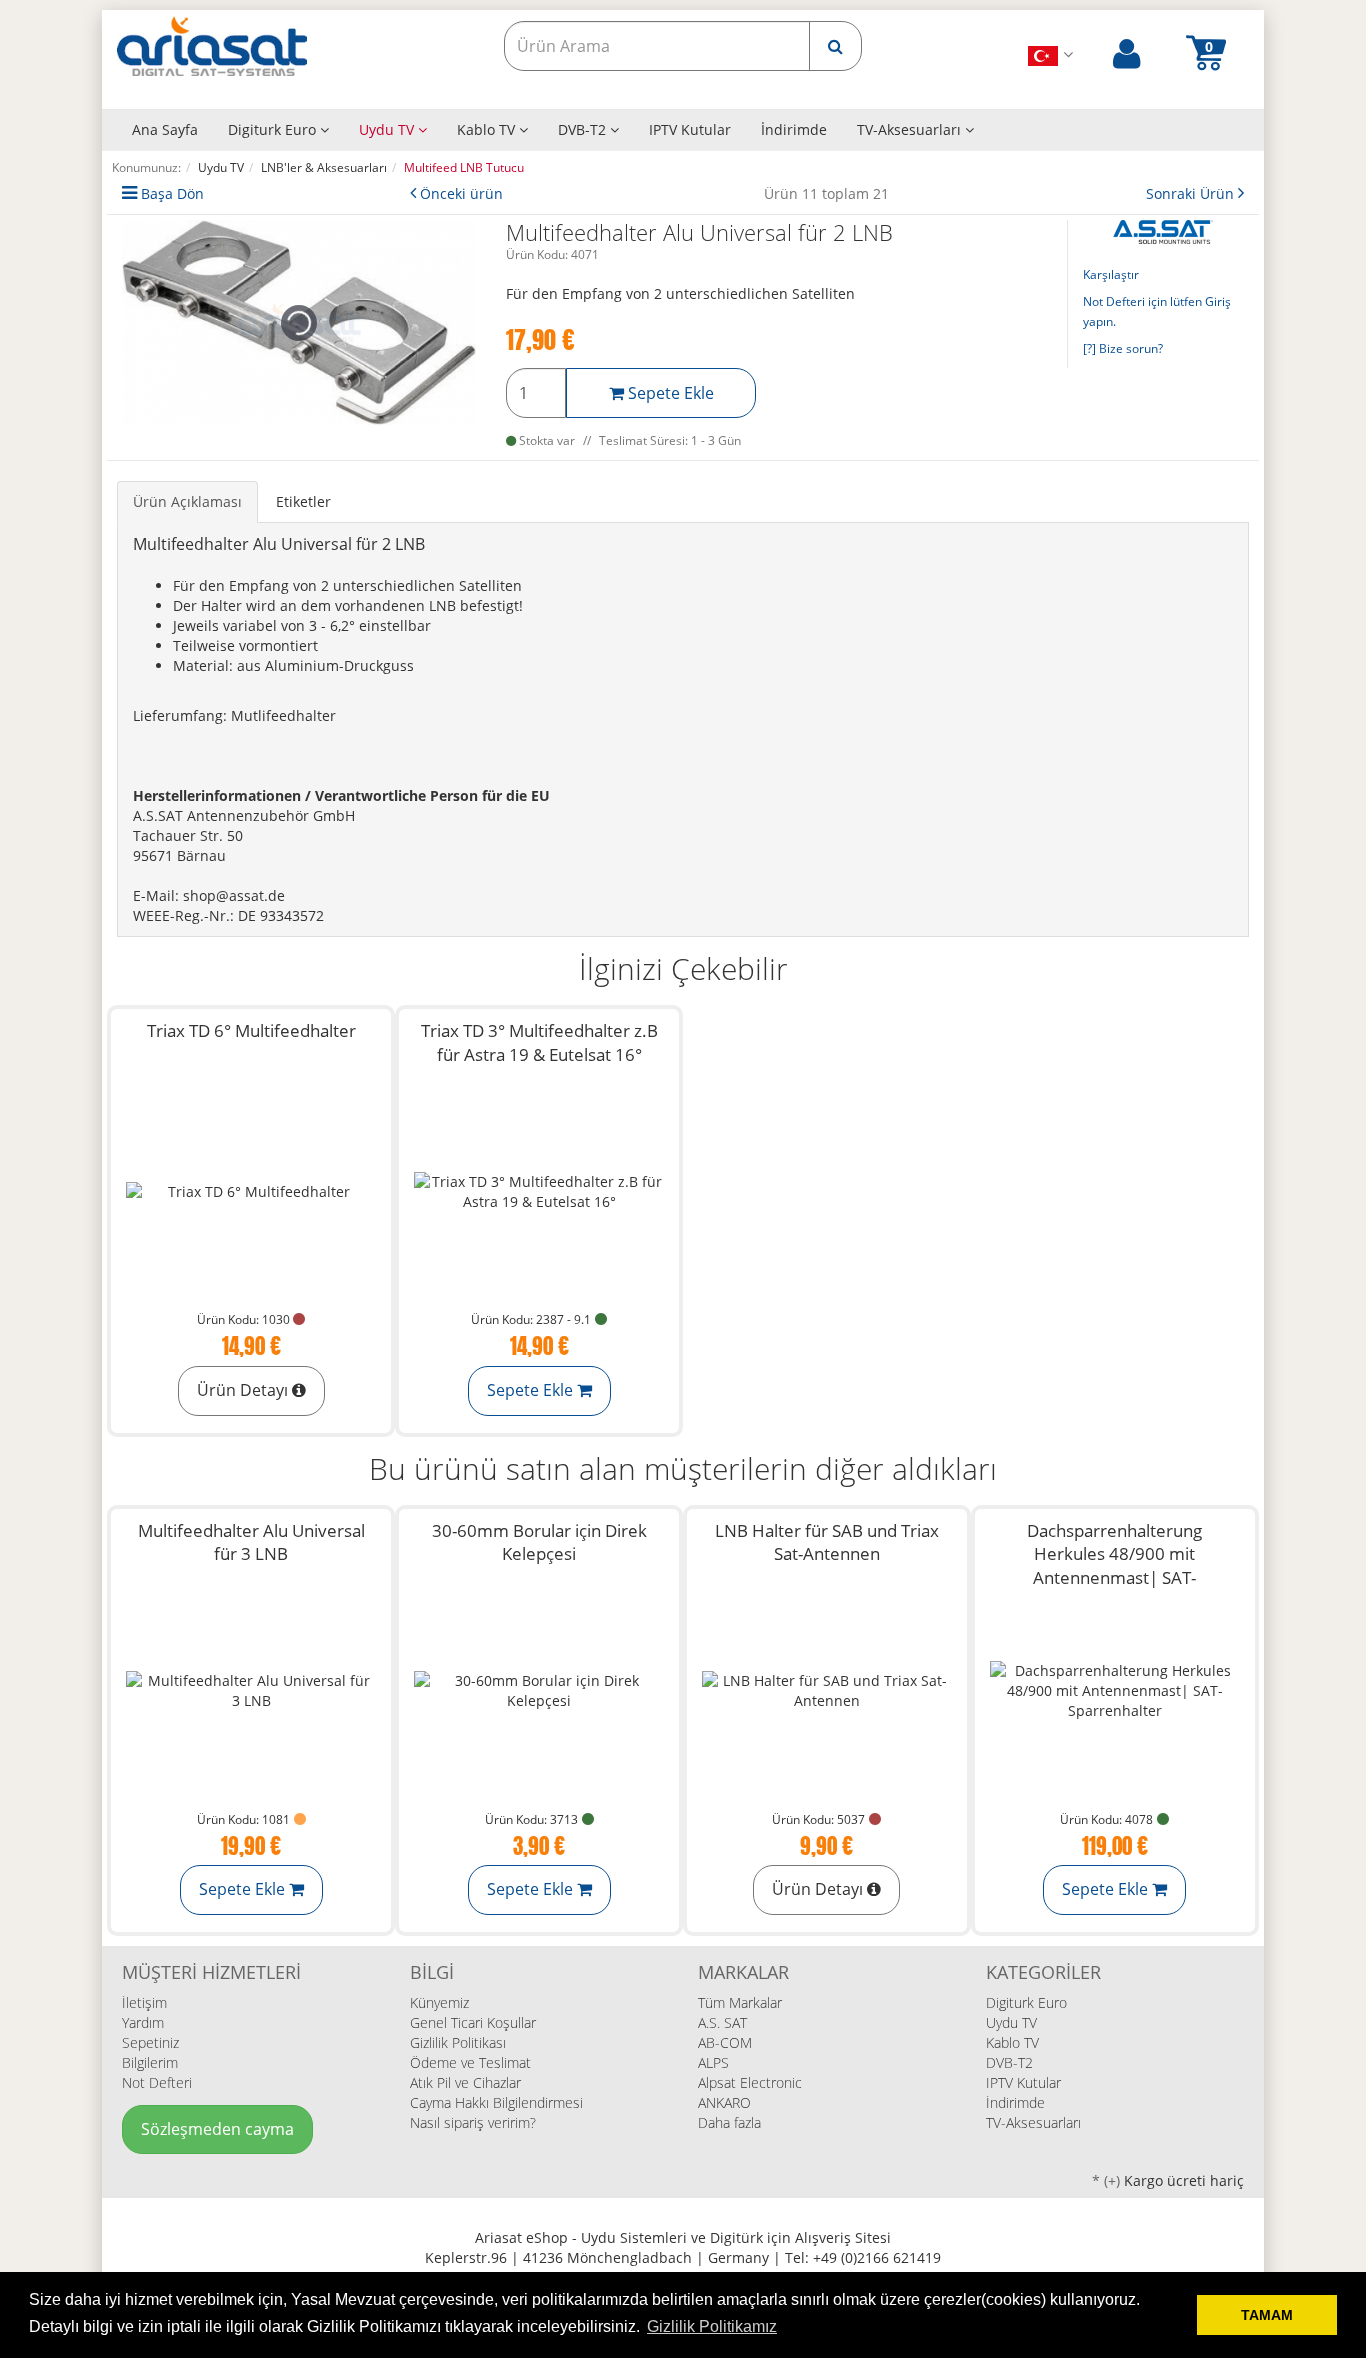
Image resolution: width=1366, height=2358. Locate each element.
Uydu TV (388, 129)
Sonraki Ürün (1192, 193)
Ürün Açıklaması (187, 501)
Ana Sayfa (165, 129)
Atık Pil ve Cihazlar (465, 2082)
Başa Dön (172, 193)
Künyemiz (439, 2002)
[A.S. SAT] (1163, 230)
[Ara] (835, 46)
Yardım (143, 2022)
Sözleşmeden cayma (217, 2129)
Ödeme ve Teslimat (470, 2062)
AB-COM (725, 2042)
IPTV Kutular (690, 129)
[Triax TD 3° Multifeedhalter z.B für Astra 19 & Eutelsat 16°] (539, 1191)
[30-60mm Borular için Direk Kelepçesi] (539, 1691)
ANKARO (724, 2102)
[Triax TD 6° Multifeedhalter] (251, 1191)
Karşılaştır (1111, 274)
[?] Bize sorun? (1123, 348)
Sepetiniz (150, 2042)
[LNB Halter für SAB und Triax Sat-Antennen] (827, 1691)
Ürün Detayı (244, 1390)
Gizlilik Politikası (458, 2042)
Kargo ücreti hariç (1184, 2180)
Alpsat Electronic (750, 2082)
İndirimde (794, 129)
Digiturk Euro (274, 129)
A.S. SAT (722, 2022)
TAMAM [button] (1267, 2315)
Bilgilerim (150, 2062)
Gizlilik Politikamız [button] (712, 2326)
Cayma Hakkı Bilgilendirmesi (496, 2102)
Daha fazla (729, 2122)
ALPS (713, 2062)
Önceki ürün (461, 193)
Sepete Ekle (669, 393)
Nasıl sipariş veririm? (473, 2122)
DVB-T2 (584, 129)
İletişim (144, 2002)
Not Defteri (157, 2082)
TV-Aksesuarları (911, 129)
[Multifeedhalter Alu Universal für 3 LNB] (251, 1691)
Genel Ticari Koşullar (473, 2022)
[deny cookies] (1176, 2315)
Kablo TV (488, 129)
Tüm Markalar (740, 2002)
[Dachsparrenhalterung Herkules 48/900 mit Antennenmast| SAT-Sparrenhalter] (1115, 1691)
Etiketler (303, 501)
